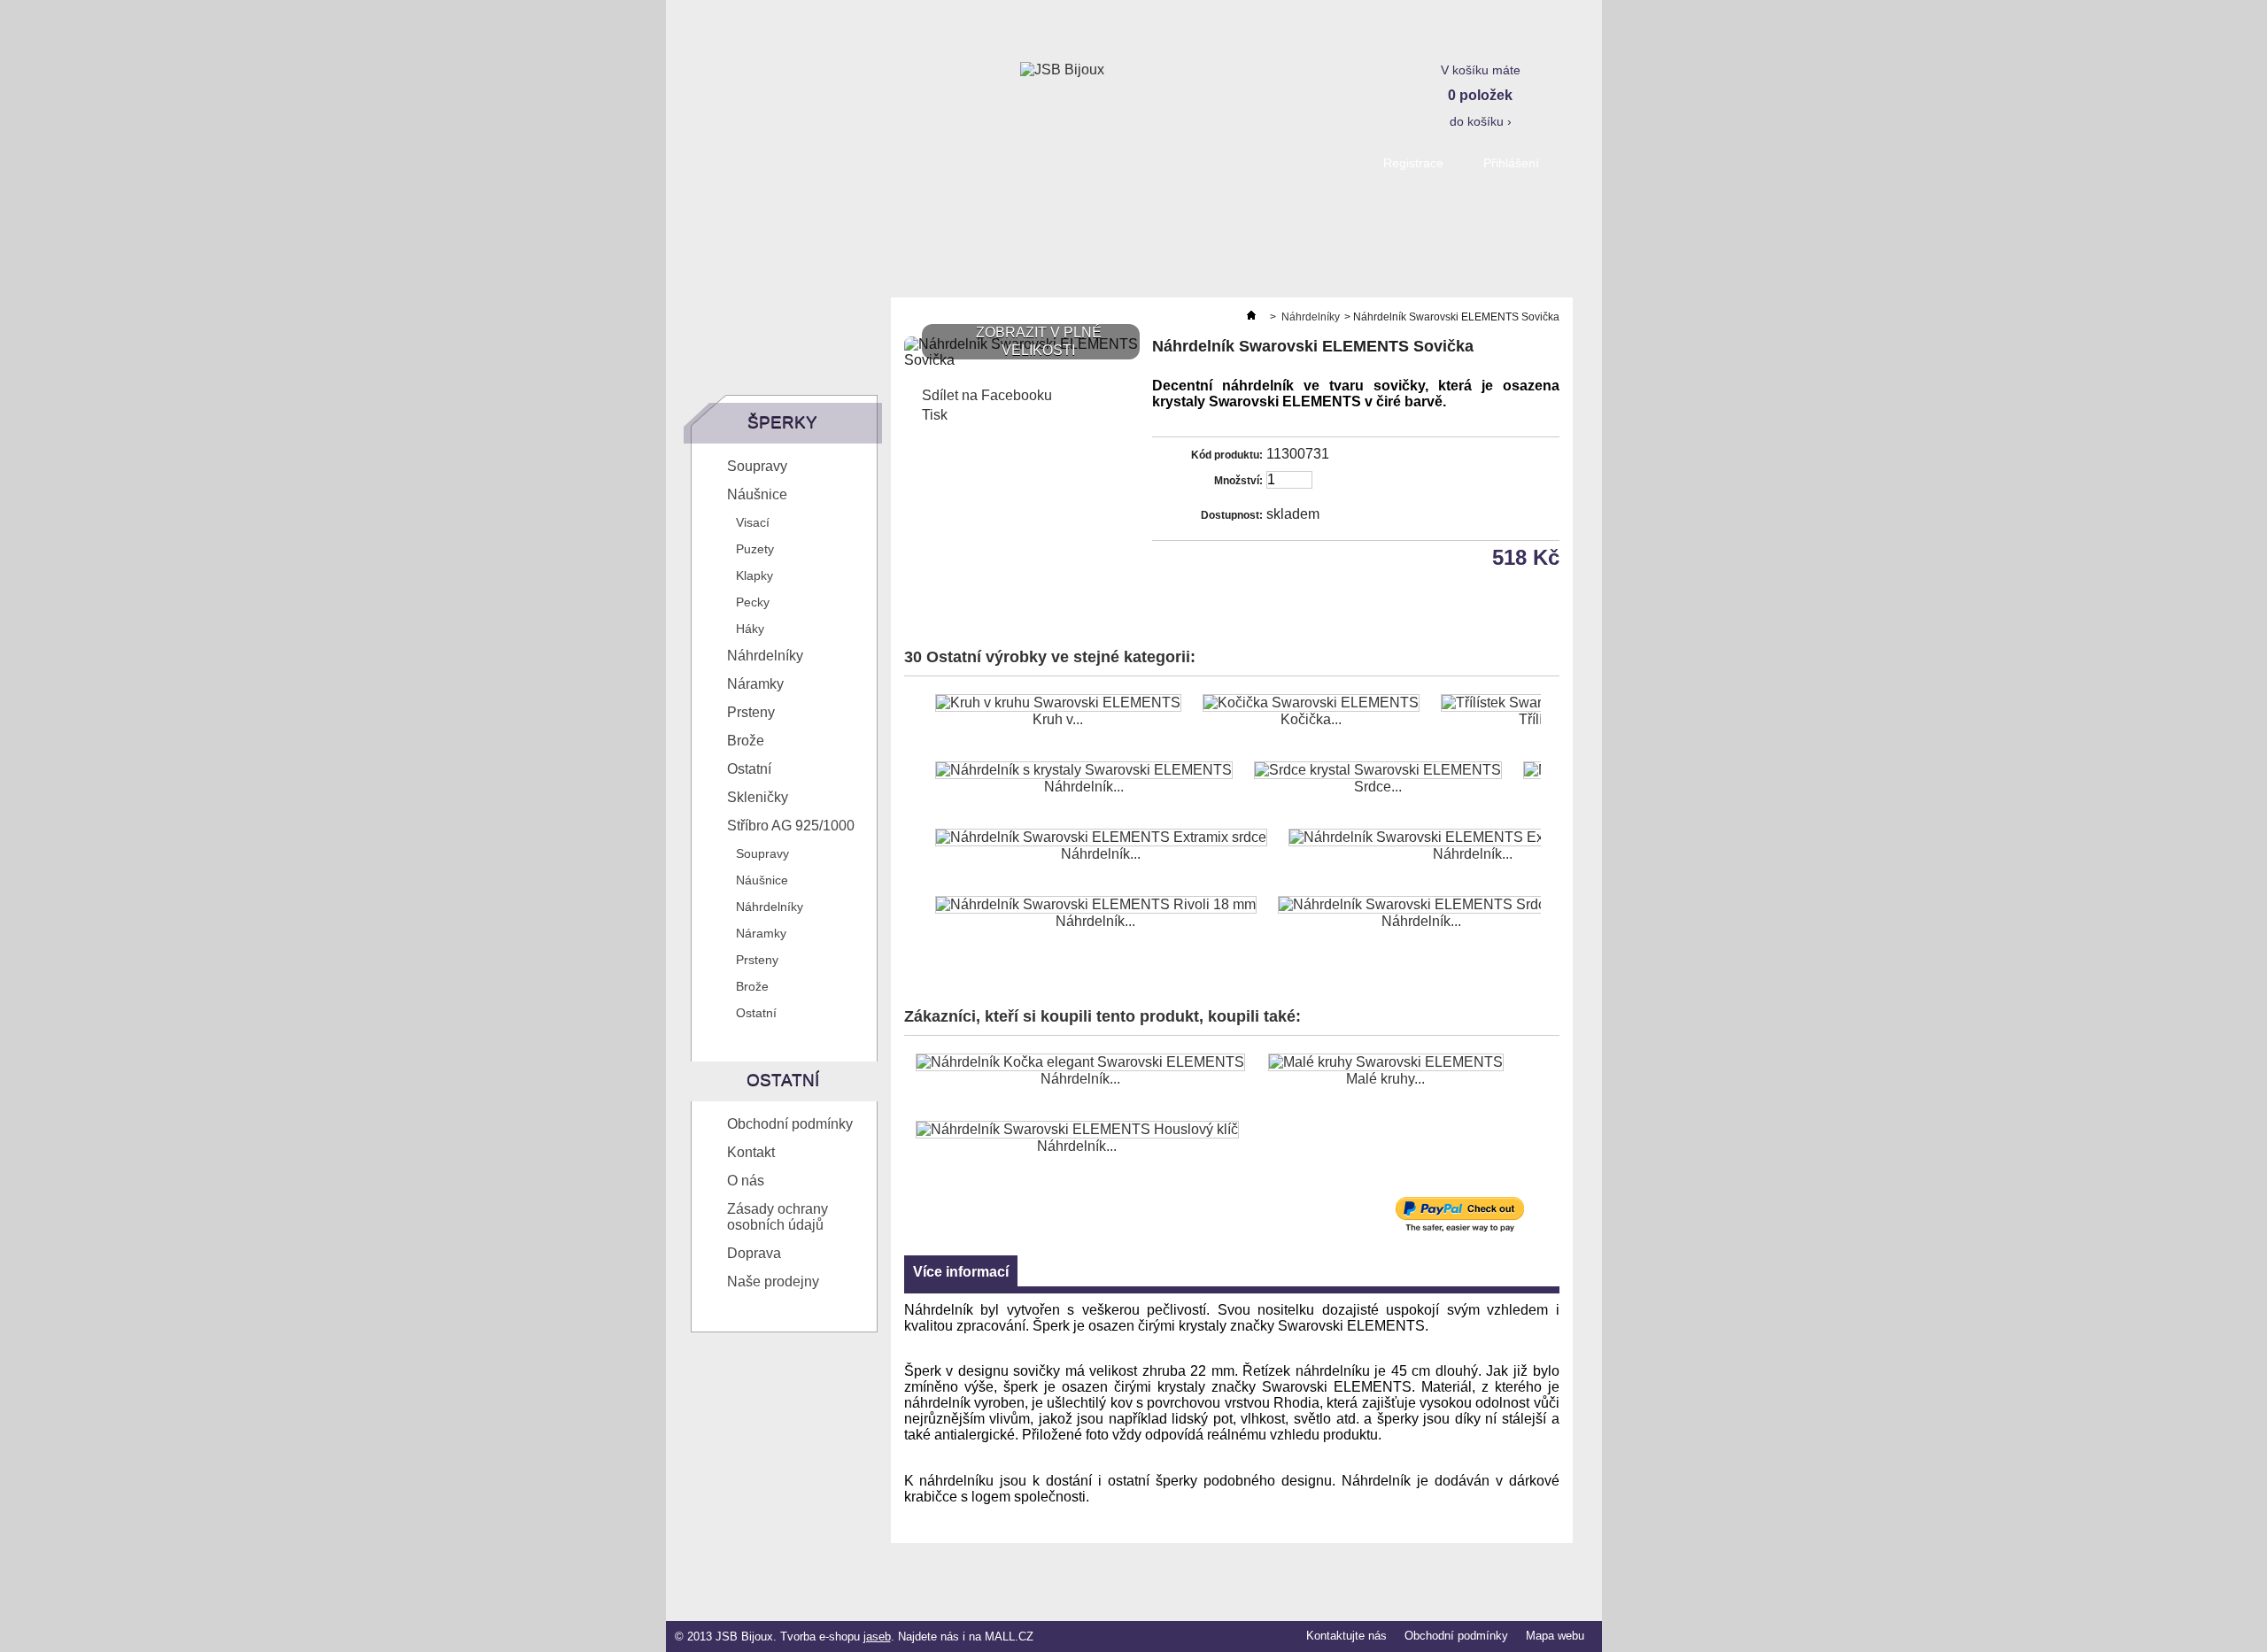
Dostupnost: (1232, 515)
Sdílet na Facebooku (987, 395)
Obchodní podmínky (790, 1124)
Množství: (1238, 481)
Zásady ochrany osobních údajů (778, 1217)
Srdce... (1378, 787)
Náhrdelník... (1084, 787)
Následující (1545, 729)
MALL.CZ (1009, 1637)
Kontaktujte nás (1346, 1636)
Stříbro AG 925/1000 (791, 826)
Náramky (755, 684)
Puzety (755, 549)
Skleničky (758, 797)
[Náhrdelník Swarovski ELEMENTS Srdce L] (1422, 905)
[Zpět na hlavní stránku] (1251, 317)
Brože (746, 741)
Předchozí (908, 729)
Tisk (935, 415)
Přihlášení (1511, 163)
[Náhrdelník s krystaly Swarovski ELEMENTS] (1084, 770)
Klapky (754, 575)
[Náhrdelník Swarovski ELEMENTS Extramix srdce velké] (1473, 838)
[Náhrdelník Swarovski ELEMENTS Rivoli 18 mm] (1096, 905)
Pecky (753, 602)
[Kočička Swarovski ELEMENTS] (1311, 703)
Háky (750, 629)
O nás (746, 1181)
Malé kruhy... (1385, 1079)
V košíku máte (1481, 96)
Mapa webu (1555, 1636)
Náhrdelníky (765, 656)
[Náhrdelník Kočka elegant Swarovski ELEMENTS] (1080, 1062)
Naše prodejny (773, 1281)
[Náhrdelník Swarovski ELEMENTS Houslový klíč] (1077, 1130)
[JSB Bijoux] (1062, 70)
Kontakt (751, 1152)
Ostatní (749, 769)
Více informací (961, 1272)
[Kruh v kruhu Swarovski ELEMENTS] (1058, 703)
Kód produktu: (1227, 455)
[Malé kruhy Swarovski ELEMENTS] (1386, 1062)
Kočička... (1311, 719)
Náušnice (757, 494)
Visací (753, 522)
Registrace (1413, 163)
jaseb (877, 1637)
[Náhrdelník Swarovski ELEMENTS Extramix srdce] (1101, 838)
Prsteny (751, 712)
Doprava (754, 1253)
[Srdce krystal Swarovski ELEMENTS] (1378, 770)
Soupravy (757, 466)
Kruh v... (1058, 719)
